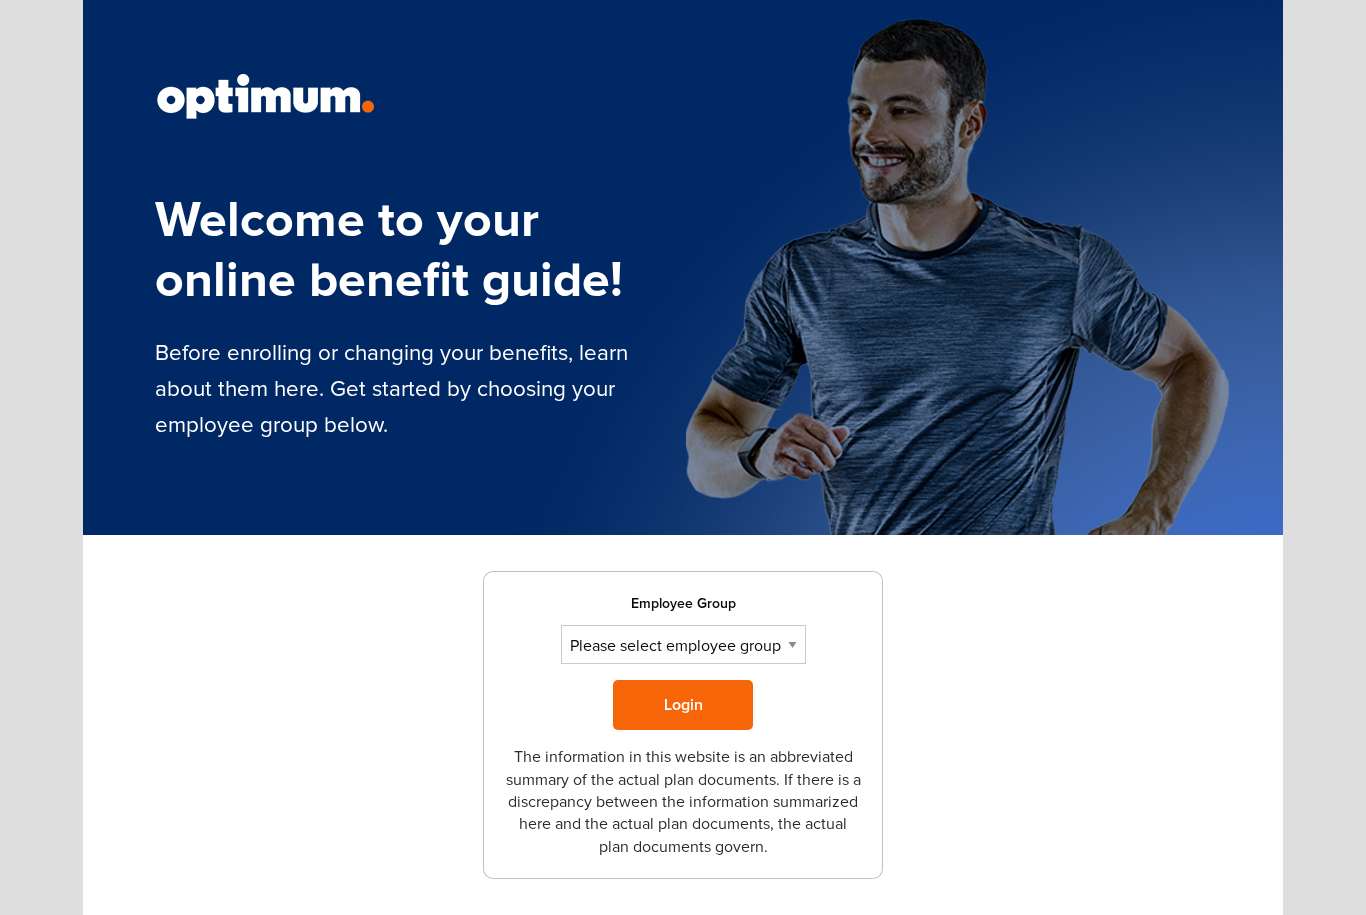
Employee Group (683, 604)
